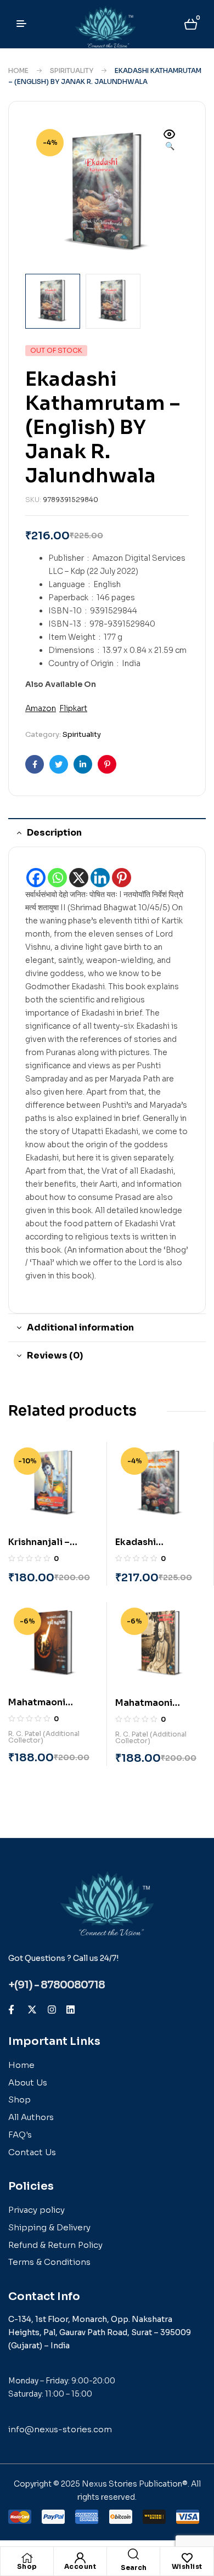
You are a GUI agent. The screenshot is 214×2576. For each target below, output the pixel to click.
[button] (170, 141)
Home (18, 71)
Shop (27, 2566)
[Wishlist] (187, 2558)
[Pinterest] (122, 878)
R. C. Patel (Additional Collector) (44, 1737)
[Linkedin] (100, 878)
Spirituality (72, 71)
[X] (79, 878)
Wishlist (187, 2566)
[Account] (80, 2558)
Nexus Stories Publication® (135, 2484)
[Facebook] (36, 878)
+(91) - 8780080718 (57, 1985)
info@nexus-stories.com (60, 2429)
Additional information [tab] (80, 1328)
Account (80, 2566)
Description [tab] (54, 833)
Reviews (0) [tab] (55, 1355)
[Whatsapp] (57, 878)
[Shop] (27, 2558)
